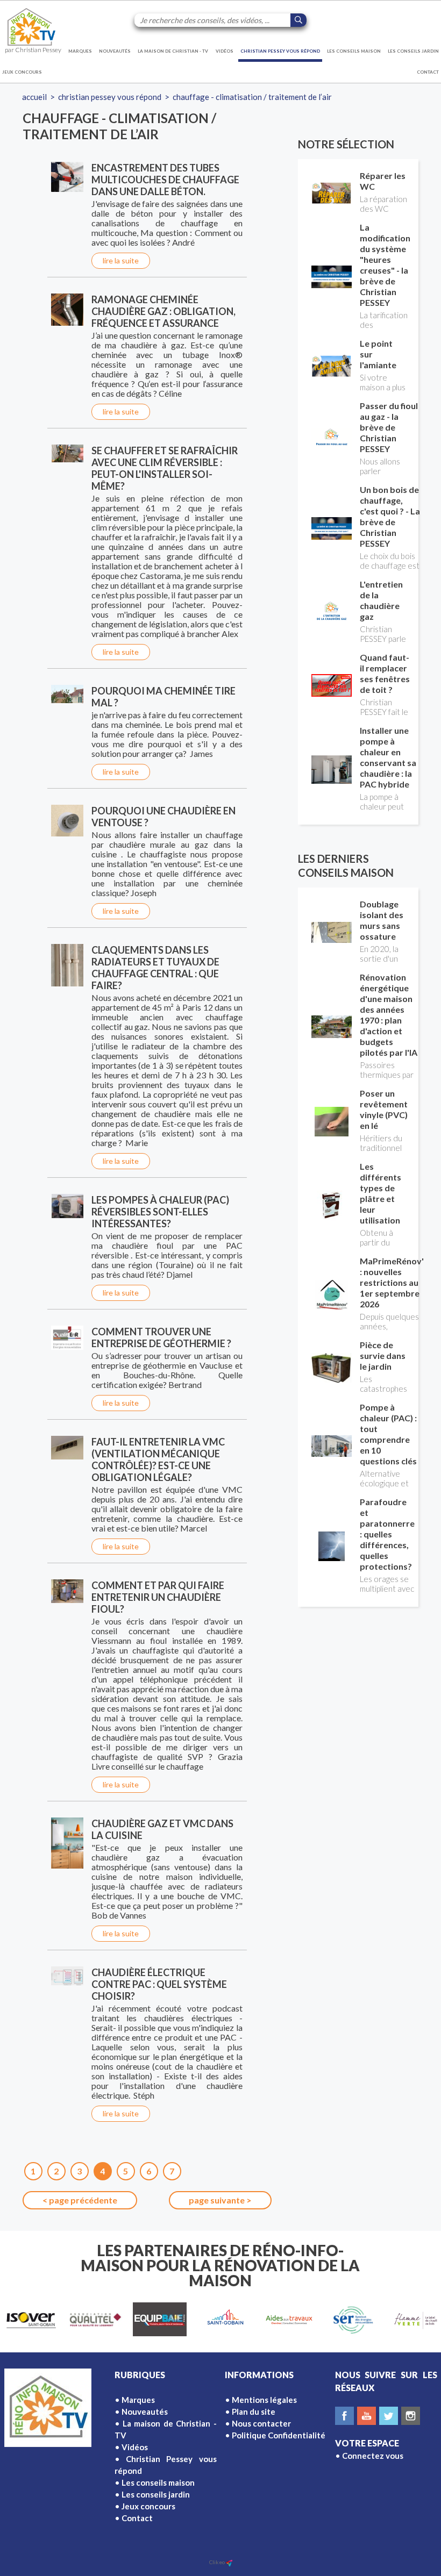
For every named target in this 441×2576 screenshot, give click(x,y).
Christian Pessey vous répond (280, 51)
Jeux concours (22, 72)
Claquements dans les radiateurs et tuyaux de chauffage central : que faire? (155, 968)
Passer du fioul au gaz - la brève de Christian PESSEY (389, 427)
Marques (80, 51)
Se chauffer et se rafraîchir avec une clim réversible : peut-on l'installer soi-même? (165, 468)
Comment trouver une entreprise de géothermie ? (161, 1337)
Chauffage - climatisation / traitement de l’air (252, 97)
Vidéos (225, 51)
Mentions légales (264, 2400)
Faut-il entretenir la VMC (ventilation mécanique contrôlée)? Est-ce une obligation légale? (158, 1459)
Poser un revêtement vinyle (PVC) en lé (384, 1109)
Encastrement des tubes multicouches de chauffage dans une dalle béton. (165, 180)
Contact (428, 72)
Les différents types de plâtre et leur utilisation (380, 1193)
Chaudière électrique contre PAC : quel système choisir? (159, 1984)
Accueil (34, 97)
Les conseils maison (354, 51)
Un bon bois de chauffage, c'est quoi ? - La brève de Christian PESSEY (390, 516)
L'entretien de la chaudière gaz (381, 600)
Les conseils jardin (413, 51)
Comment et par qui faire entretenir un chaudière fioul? (158, 1597)
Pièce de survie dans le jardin (383, 1355)
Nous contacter (261, 2423)
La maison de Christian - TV (173, 51)
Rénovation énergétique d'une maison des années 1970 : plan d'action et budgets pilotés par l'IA (389, 1015)
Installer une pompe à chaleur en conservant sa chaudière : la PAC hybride (388, 757)
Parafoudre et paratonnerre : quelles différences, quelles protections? (387, 1534)
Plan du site (254, 2412)
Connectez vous (373, 2456)
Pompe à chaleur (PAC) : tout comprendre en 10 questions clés (388, 1434)
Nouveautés (115, 51)
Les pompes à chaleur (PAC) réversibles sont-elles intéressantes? (160, 1212)
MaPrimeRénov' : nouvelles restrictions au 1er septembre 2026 (392, 1282)
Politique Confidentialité (279, 2435)
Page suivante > (220, 2200)
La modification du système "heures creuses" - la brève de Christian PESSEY (385, 265)
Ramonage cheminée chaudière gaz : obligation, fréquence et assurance (163, 311)
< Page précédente (80, 2200)
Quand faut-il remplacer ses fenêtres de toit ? (385, 673)
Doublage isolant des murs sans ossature (382, 920)
